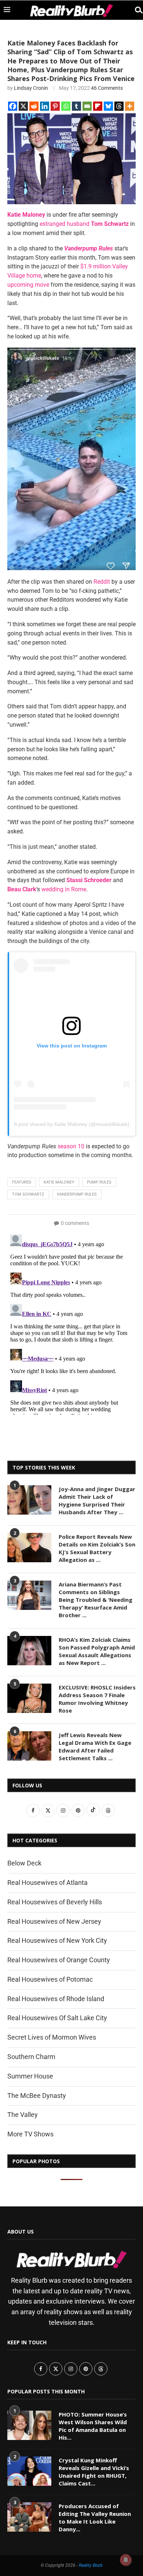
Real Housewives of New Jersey (54, 1921)
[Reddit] (34, 106)
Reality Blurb (91, 2565)
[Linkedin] (45, 106)
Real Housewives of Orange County (59, 1960)
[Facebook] (13, 106)
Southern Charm (31, 2057)
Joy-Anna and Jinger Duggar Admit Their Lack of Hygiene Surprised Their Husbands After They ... (97, 1500)
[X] (23, 106)
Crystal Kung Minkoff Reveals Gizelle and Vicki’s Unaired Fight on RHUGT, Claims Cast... (94, 2472)
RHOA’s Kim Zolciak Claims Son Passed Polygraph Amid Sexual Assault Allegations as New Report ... (97, 1651)
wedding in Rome (64, 889)
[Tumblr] (76, 106)
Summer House (30, 2076)
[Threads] (119, 106)
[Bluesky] (108, 106)
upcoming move (28, 285)
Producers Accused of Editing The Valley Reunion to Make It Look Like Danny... (95, 2518)
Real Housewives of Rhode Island (56, 1999)
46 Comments (107, 88)
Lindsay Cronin (31, 88)
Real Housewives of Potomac (50, 1979)
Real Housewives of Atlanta (47, 1883)
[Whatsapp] (66, 106)
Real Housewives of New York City (57, 1940)
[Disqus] (71, 1323)
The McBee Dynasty (37, 2096)
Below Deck (24, 1863)
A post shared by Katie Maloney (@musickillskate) (72, 1124)
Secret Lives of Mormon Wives (52, 2037)
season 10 (71, 1146)
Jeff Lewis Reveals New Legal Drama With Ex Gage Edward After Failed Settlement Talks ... (95, 1746)
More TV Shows (30, 2134)
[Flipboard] (98, 106)
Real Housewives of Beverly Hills (55, 1902)
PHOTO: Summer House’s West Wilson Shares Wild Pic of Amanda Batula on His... (93, 2426)
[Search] (136, 10)
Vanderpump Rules (77, 1194)
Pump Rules (99, 1182)
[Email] (87, 106)
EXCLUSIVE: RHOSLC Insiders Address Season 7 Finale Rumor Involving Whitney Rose (97, 1699)
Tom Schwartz (28, 1194)
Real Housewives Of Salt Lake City (57, 2018)
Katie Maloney (59, 1182)
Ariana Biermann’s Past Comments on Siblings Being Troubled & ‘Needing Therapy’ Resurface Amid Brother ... (96, 1600)
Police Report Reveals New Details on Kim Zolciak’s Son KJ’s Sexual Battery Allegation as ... (97, 1548)
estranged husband (65, 224)
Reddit (102, 582)
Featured (22, 1182)
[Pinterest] (55, 106)
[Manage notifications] (126, 2560)
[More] (130, 106)
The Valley (23, 2115)
